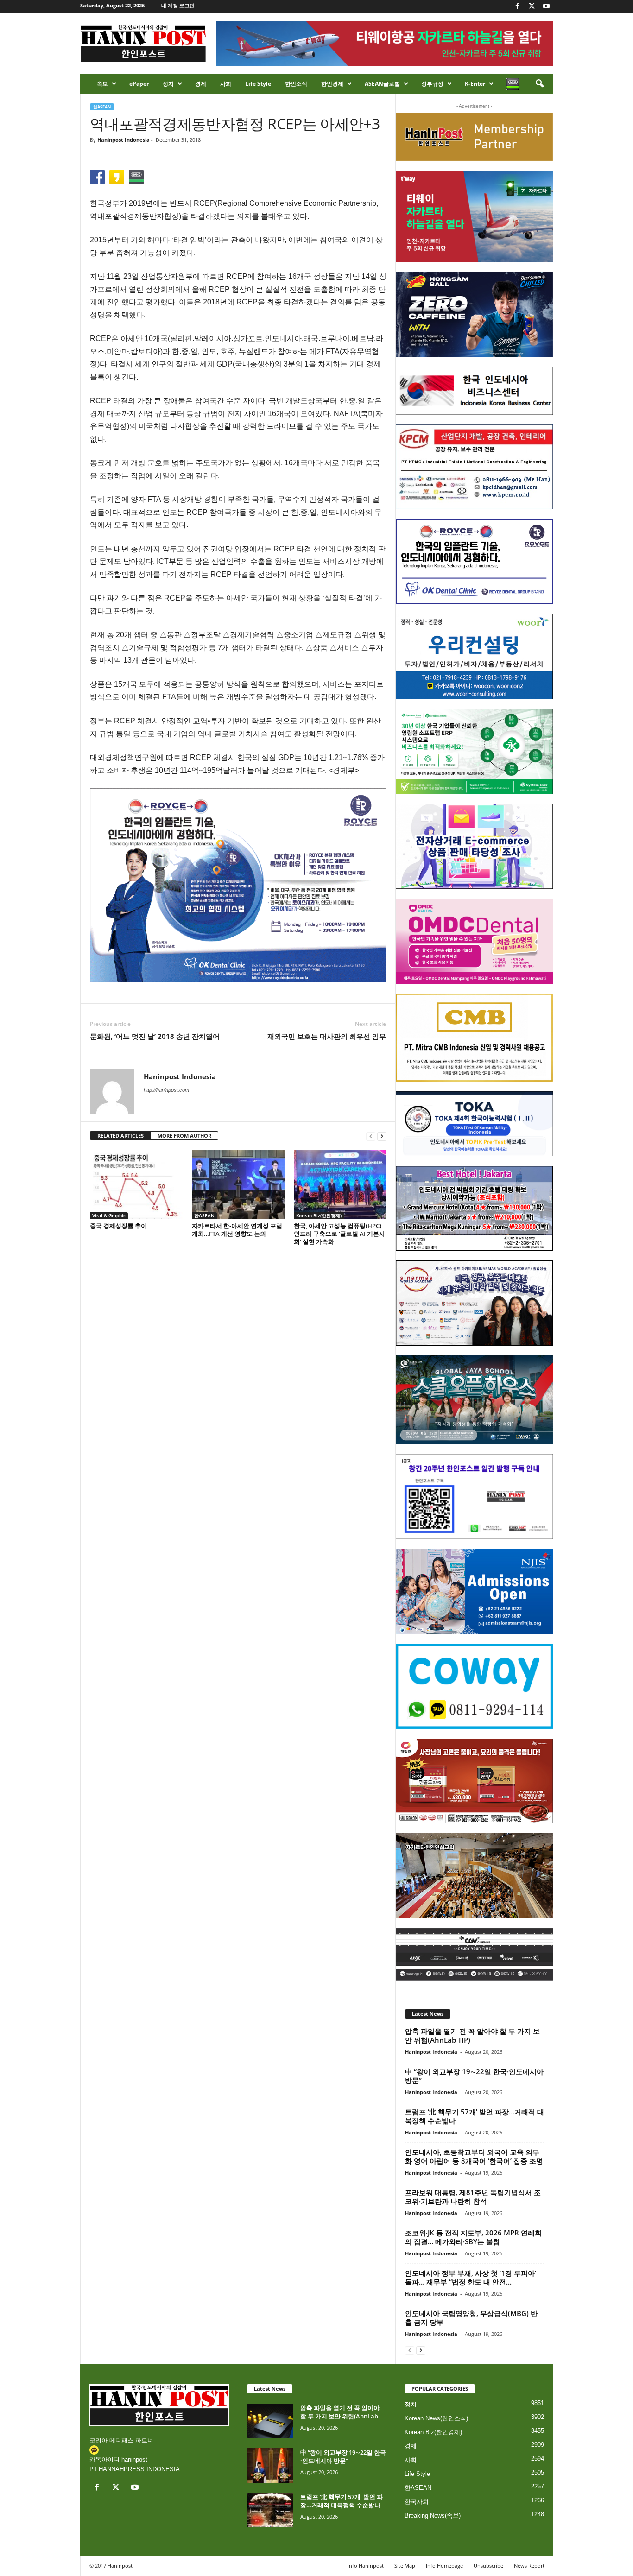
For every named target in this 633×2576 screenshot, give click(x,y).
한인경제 (332, 84)
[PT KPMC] (474, 467)
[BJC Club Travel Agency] (474, 1209)
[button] (539, 84)
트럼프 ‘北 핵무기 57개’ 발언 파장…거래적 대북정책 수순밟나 (475, 2116)
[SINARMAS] (474, 1303)
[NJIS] (474, 1591)
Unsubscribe (488, 2566)
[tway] (474, 216)
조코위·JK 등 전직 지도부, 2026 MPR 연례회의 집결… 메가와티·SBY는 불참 (473, 2237)
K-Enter (475, 84)
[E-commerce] (474, 847)
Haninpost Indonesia (123, 140)
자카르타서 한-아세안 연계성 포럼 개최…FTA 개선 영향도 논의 (237, 1230)
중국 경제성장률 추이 (118, 1226)
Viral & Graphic (109, 1215)
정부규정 (432, 84)
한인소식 (296, 84)
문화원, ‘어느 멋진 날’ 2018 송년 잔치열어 (155, 1036)
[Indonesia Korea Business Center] (474, 391)
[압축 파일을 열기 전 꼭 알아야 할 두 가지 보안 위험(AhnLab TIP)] (270, 2421)
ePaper (139, 84)
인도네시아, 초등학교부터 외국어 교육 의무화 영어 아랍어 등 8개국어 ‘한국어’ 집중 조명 (474, 2156)
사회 (226, 84)
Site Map (405, 2566)
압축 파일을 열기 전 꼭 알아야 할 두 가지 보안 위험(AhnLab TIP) (472, 2035)
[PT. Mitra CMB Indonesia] (474, 1038)
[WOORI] (474, 657)
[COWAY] (474, 1686)
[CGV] (474, 1954)
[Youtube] (546, 7)
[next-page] (382, 1136)
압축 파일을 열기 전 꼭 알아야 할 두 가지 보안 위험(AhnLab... (342, 2412)
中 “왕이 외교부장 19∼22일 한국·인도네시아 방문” (474, 2076)
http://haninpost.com (166, 1090)
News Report (529, 2566)
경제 (201, 84)
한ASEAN (102, 107)
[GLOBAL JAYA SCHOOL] (474, 1400)
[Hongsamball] (474, 315)
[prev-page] (371, 1136)
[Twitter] (532, 7)
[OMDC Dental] (474, 941)
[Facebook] (518, 7)
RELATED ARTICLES (120, 1136)
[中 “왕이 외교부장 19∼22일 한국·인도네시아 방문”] (270, 2465)
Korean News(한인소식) (436, 2418)
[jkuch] (474, 1876)
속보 (102, 84)
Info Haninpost (366, 2566)
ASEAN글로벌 (382, 84)
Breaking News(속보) (433, 2516)
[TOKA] (474, 1123)
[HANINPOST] (474, 1497)
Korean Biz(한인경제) (319, 1215)
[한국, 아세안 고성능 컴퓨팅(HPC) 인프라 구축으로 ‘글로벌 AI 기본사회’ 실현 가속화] (340, 1184)
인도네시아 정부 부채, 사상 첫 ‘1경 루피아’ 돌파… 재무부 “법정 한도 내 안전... (471, 2277)
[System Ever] (474, 752)
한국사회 (417, 2502)
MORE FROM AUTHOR (184, 1136)
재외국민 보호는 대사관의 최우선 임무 (327, 1036)
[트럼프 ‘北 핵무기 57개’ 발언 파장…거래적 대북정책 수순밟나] (270, 2510)
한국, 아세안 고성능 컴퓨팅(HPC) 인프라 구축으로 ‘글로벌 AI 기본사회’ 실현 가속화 (339, 1234)
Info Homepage (444, 2566)
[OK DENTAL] (474, 562)
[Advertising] (238, 885)
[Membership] (474, 137)
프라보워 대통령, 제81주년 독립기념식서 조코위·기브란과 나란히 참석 (473, 2197)
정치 (168, 84)
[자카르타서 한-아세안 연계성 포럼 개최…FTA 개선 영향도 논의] (238, 1184)
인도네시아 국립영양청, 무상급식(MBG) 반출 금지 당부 (471, 2318)
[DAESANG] (474, 1781)
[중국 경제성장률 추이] (136, 1184)
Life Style (258, 84)
